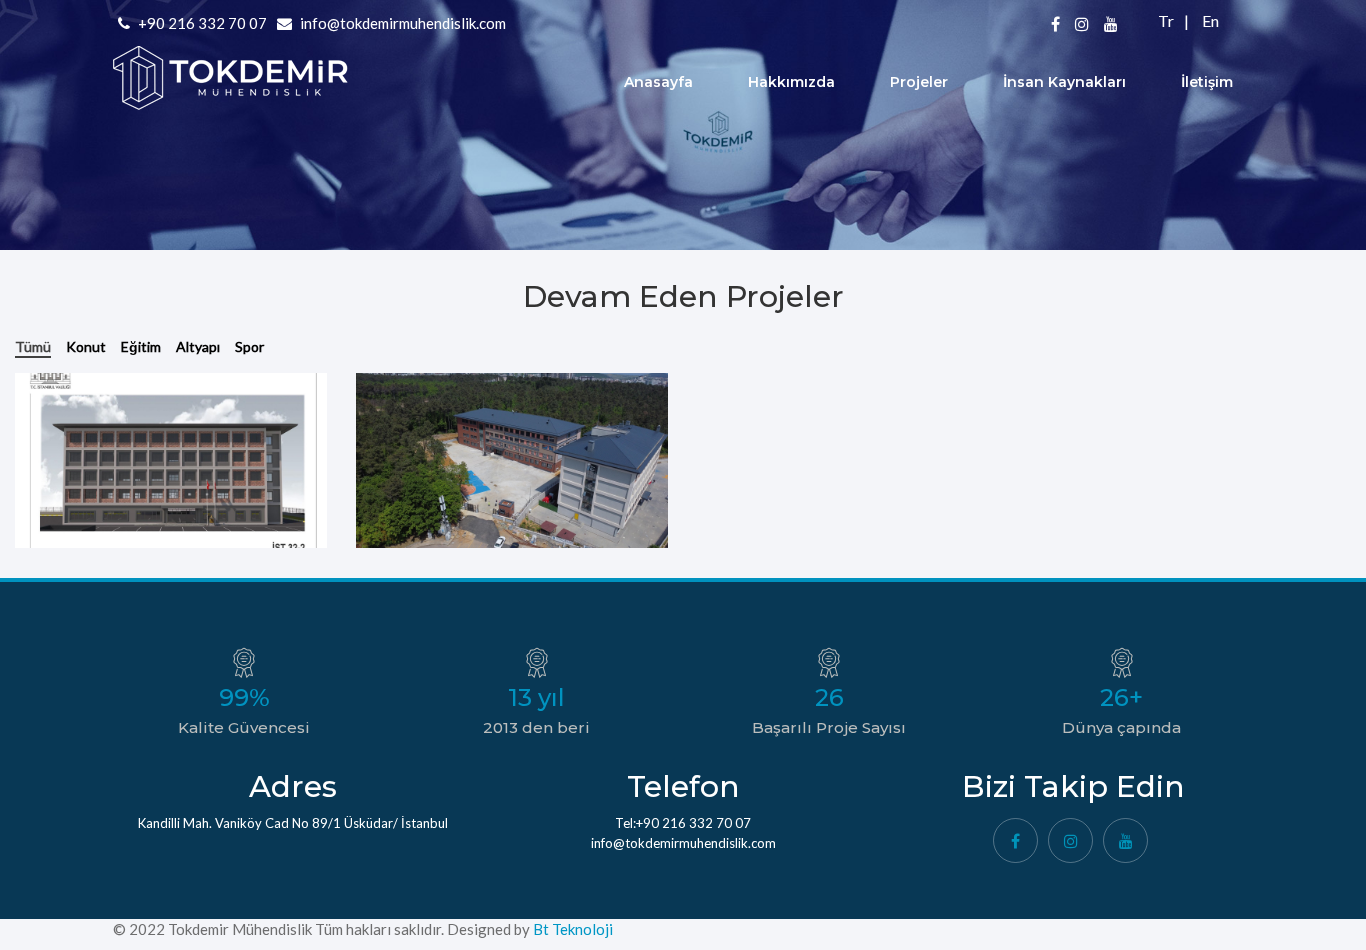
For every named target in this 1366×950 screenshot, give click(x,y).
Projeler (919, 82)
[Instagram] (1070, 840)
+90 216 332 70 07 (201, 23)
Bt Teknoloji (571, 929)
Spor (249, 347)
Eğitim (141, 347)
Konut (86, 347)
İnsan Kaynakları (1064, 82)
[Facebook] (1015, 840)
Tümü (33, 347)
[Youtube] (1125, 840)
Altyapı (198, 347)
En (1209, 20)
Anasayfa (658, 82)
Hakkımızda (791, 82)
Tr (1166, 20)
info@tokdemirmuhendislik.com (403, 23)
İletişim (1207, 82)
